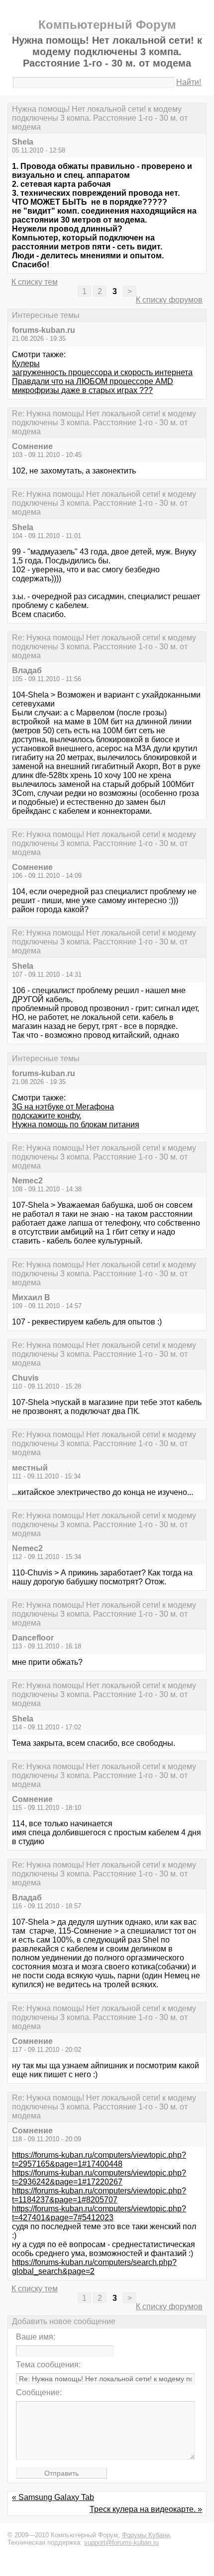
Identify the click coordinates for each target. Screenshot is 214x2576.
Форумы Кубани (146, 2535)
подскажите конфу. (47, 1116)
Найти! (189, 82)
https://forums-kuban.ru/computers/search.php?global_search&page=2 (94, 2267)
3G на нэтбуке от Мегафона (63, 1107)
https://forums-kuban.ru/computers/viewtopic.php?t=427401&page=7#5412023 (99, 2213)
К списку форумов (169, 300)
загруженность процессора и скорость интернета (102, 372)
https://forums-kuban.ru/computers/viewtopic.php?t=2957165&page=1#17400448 (99, 2159)
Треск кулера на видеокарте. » (146, 2509)
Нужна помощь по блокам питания (76, 1125)
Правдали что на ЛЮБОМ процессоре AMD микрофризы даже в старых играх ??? (93, 386)
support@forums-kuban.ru (121, 2542)
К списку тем (35, 282)
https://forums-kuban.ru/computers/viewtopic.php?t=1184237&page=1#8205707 (99, 2195)
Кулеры (26, 363)
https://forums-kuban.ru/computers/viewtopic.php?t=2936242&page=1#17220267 (99, 2177)
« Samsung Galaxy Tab (53, 2497)
